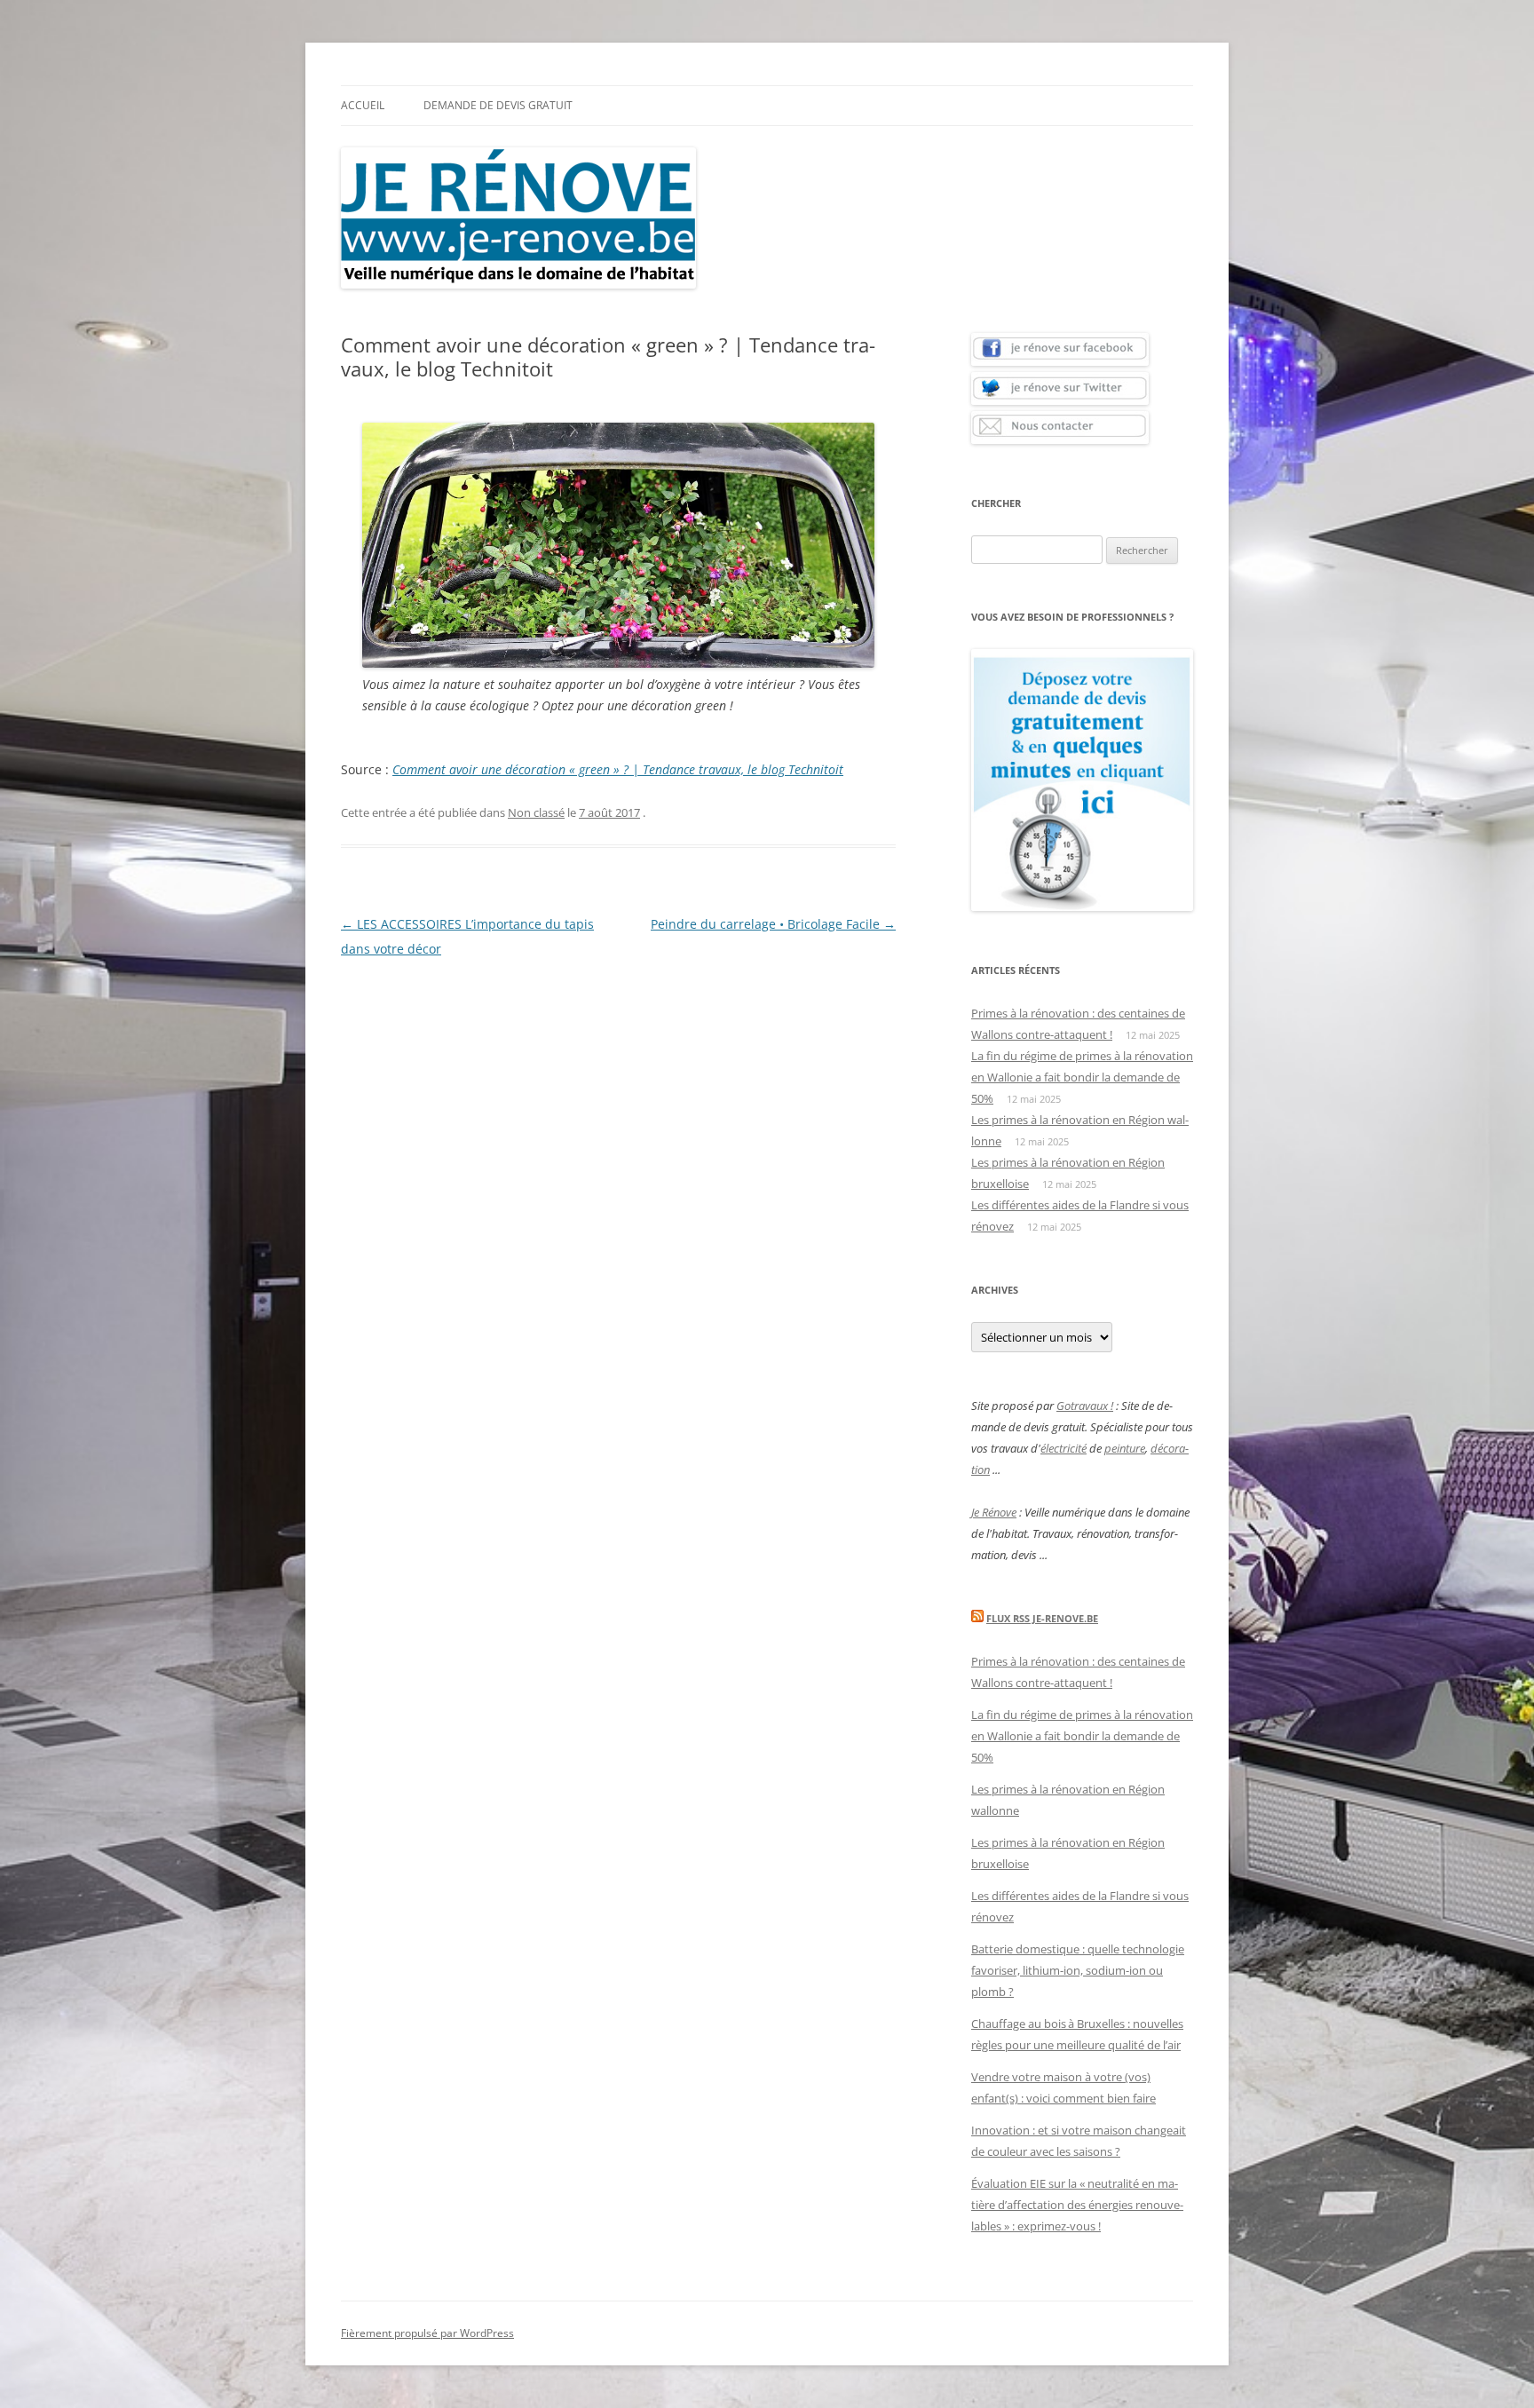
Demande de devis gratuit (498, 105)
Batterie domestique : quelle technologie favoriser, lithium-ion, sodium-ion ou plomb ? (1078, 1970)
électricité (1064, 1448)
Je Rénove (994, 1512)
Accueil (363, 105)
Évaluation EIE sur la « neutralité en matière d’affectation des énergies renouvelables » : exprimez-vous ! (1077, 2205)
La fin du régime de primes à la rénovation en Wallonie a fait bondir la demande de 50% (1082, 1077)
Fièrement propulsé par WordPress (427, 2333)
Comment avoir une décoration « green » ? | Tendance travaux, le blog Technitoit (618, 769)
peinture (1125, 1448)
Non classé (536, 812)
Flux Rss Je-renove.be (1042, 1618)
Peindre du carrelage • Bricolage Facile (773, 924)
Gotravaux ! (1085, 1406)
